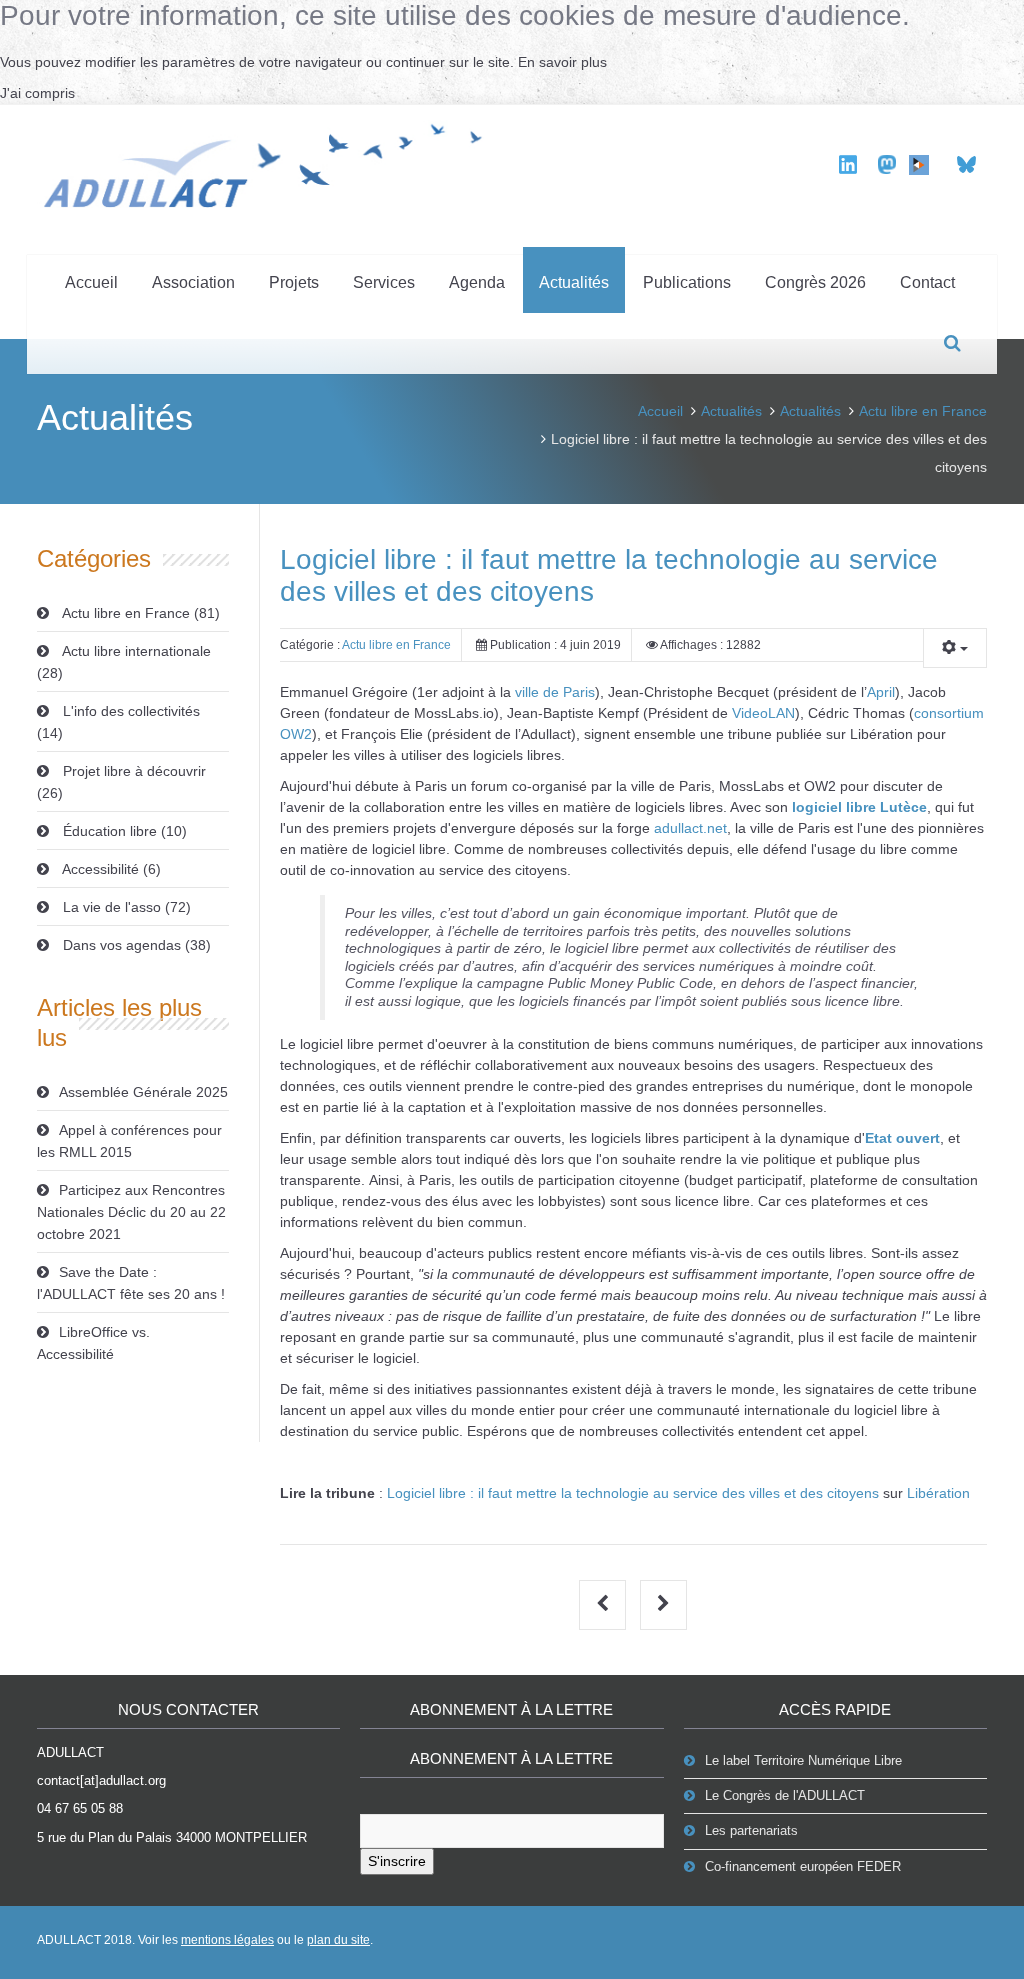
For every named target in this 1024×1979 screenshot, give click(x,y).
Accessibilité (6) (110, 869)
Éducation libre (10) (123, 831)
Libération (938, 1493)
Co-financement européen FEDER (803, 1866)
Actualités (574, 282)
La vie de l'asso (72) (125, 907)
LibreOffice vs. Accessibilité (93, 1343)
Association (193, 282)
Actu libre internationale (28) (124, 662)
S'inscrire (397, 1861)
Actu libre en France (923, 411)
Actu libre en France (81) (139, 613)
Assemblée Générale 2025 (143, 1092)
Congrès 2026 (815, 282)
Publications (687, 282)
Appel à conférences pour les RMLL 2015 (129, 1141)
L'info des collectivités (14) (118, 722)
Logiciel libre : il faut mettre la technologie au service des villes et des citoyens (633, 1493)
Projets (294, 282)
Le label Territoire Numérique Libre (803, 1760)
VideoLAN (763, 713)
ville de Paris (555, 692)
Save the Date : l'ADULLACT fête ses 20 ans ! (131, 1283)
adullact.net (690, 828)
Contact (927, 282)
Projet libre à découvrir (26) (121, 782)
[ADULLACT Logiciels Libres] (269, 163)
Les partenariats (751, 1830)
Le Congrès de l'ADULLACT (785, 1795)
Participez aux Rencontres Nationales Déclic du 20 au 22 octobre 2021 (131, 1212)
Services (384, 282)
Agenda (477, 282)
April (881, 692)
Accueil (91, 282)
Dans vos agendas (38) (135, 945)
